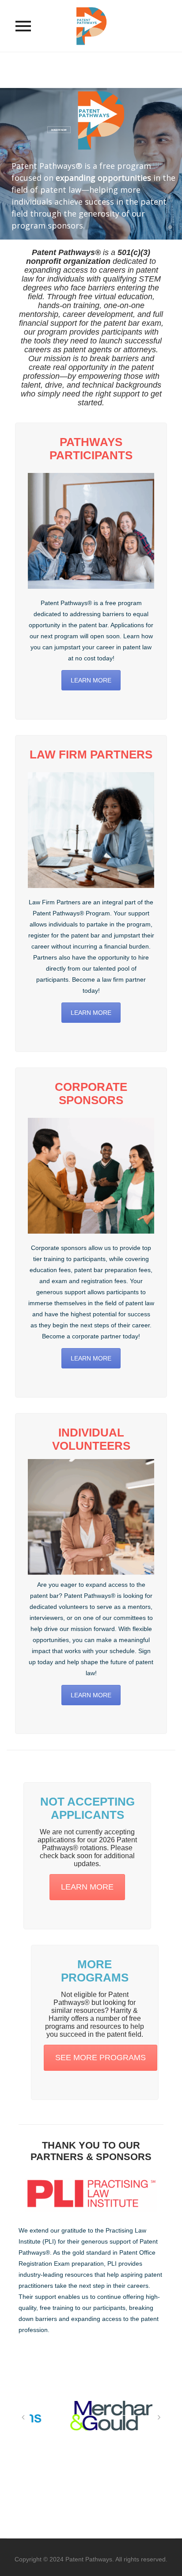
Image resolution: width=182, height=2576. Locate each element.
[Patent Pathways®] (91, 26)
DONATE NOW (59, 130)
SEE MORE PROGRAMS (100, 2058)
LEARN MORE (91, 680)
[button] (23, 2417)
